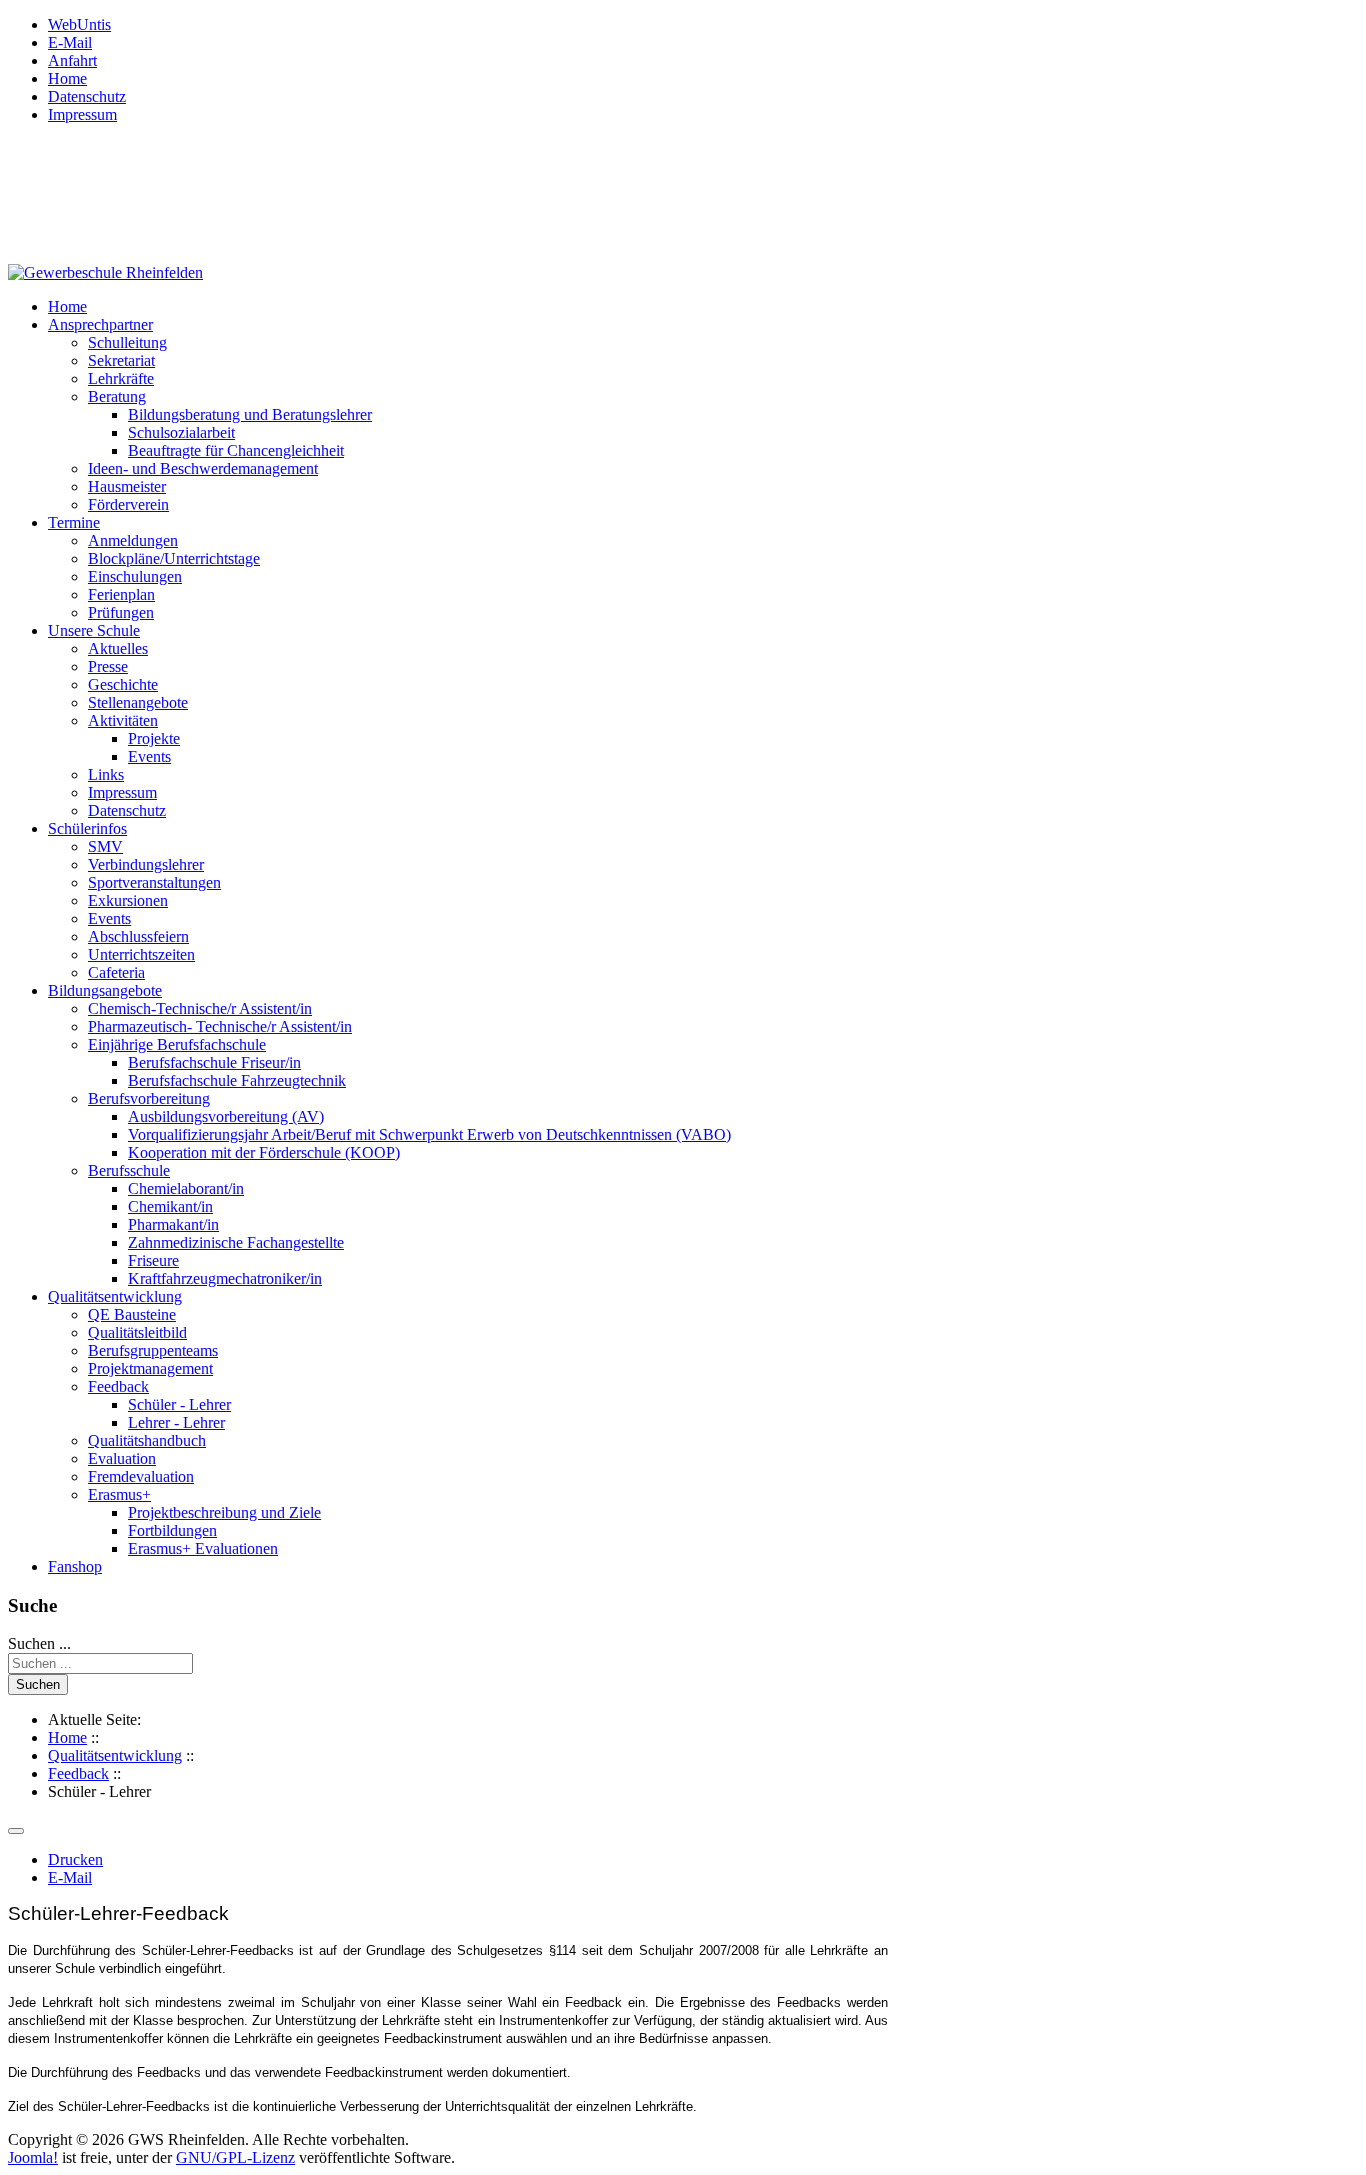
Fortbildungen (172, 1530)
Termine (74, 522)
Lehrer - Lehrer (176, 1422)
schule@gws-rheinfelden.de (128, 239)
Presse (108, 666)
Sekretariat (121, 360)
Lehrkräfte (121, 378)
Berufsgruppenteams (153, 1350)
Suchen (38, 1684)
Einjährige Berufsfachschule (177, 1044)
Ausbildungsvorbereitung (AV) (226, 1116)
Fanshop (75, 1566)
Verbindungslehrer (146, 864)
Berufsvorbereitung (149, 1098)
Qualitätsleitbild (137, 1332)
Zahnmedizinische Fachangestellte (236, 1242)
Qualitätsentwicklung (115, 1296)
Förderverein (128, 504)
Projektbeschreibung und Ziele (224, 1512)
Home (67, 78)
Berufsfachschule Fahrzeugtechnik (237, 1080)
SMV (105, 846)
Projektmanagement (150, 1368)
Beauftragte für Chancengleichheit (236, 450)
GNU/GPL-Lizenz (235, 2157)
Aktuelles (118, 648)
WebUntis (79, 24)
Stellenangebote (138, 702)
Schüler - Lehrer (179, 1404)
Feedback (118, 1386)
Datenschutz (87, 96)
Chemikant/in (170, 1206)
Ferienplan (121, 594)
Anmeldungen (133, 540)
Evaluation (122, 1458)
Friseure (153, 1260)
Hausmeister (127, 486)
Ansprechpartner (100, 324)
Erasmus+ (119, 1494)
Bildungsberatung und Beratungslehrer (250, 414)
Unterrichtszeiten (141, 954)
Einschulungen (135, 576)
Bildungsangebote (105, 990)
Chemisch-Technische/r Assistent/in (200, 1008)
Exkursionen (128, 900)
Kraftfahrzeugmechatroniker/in (225, 1278)
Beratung (117, 396)
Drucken (75, 1859)
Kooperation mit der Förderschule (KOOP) (264, 1152)
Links (106, 774)
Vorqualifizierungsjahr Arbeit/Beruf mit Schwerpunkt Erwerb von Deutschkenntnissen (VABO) (429, 1134)
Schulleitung (127, 342)
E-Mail (70, 42)
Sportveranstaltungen (154, 882)
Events (149, 756)
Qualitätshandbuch (147, 1440)
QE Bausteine (132, 1314)
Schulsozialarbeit (181, 432)
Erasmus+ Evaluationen (203, 1548)
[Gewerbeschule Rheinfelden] (105, 272)
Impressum (82, 114)
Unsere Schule (94, 630)
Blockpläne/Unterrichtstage (174, 558)
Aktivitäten (123, 720)
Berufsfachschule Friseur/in (214, 1062)
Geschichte (123, 684)
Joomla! (33, 2157)
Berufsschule (129, 1170)
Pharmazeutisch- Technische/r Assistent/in (220, 1026)
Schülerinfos (87, 828)
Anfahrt (72, 60)
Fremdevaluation (141, 1476)
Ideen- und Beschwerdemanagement (203, 468)
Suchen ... (39, 1643)
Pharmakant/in (173, 1224)
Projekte (154, 738)
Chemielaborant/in (186, 1188)
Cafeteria (116, 972)
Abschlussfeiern (138, 936)
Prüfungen (121, 612)
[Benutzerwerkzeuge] (16, 1831)
